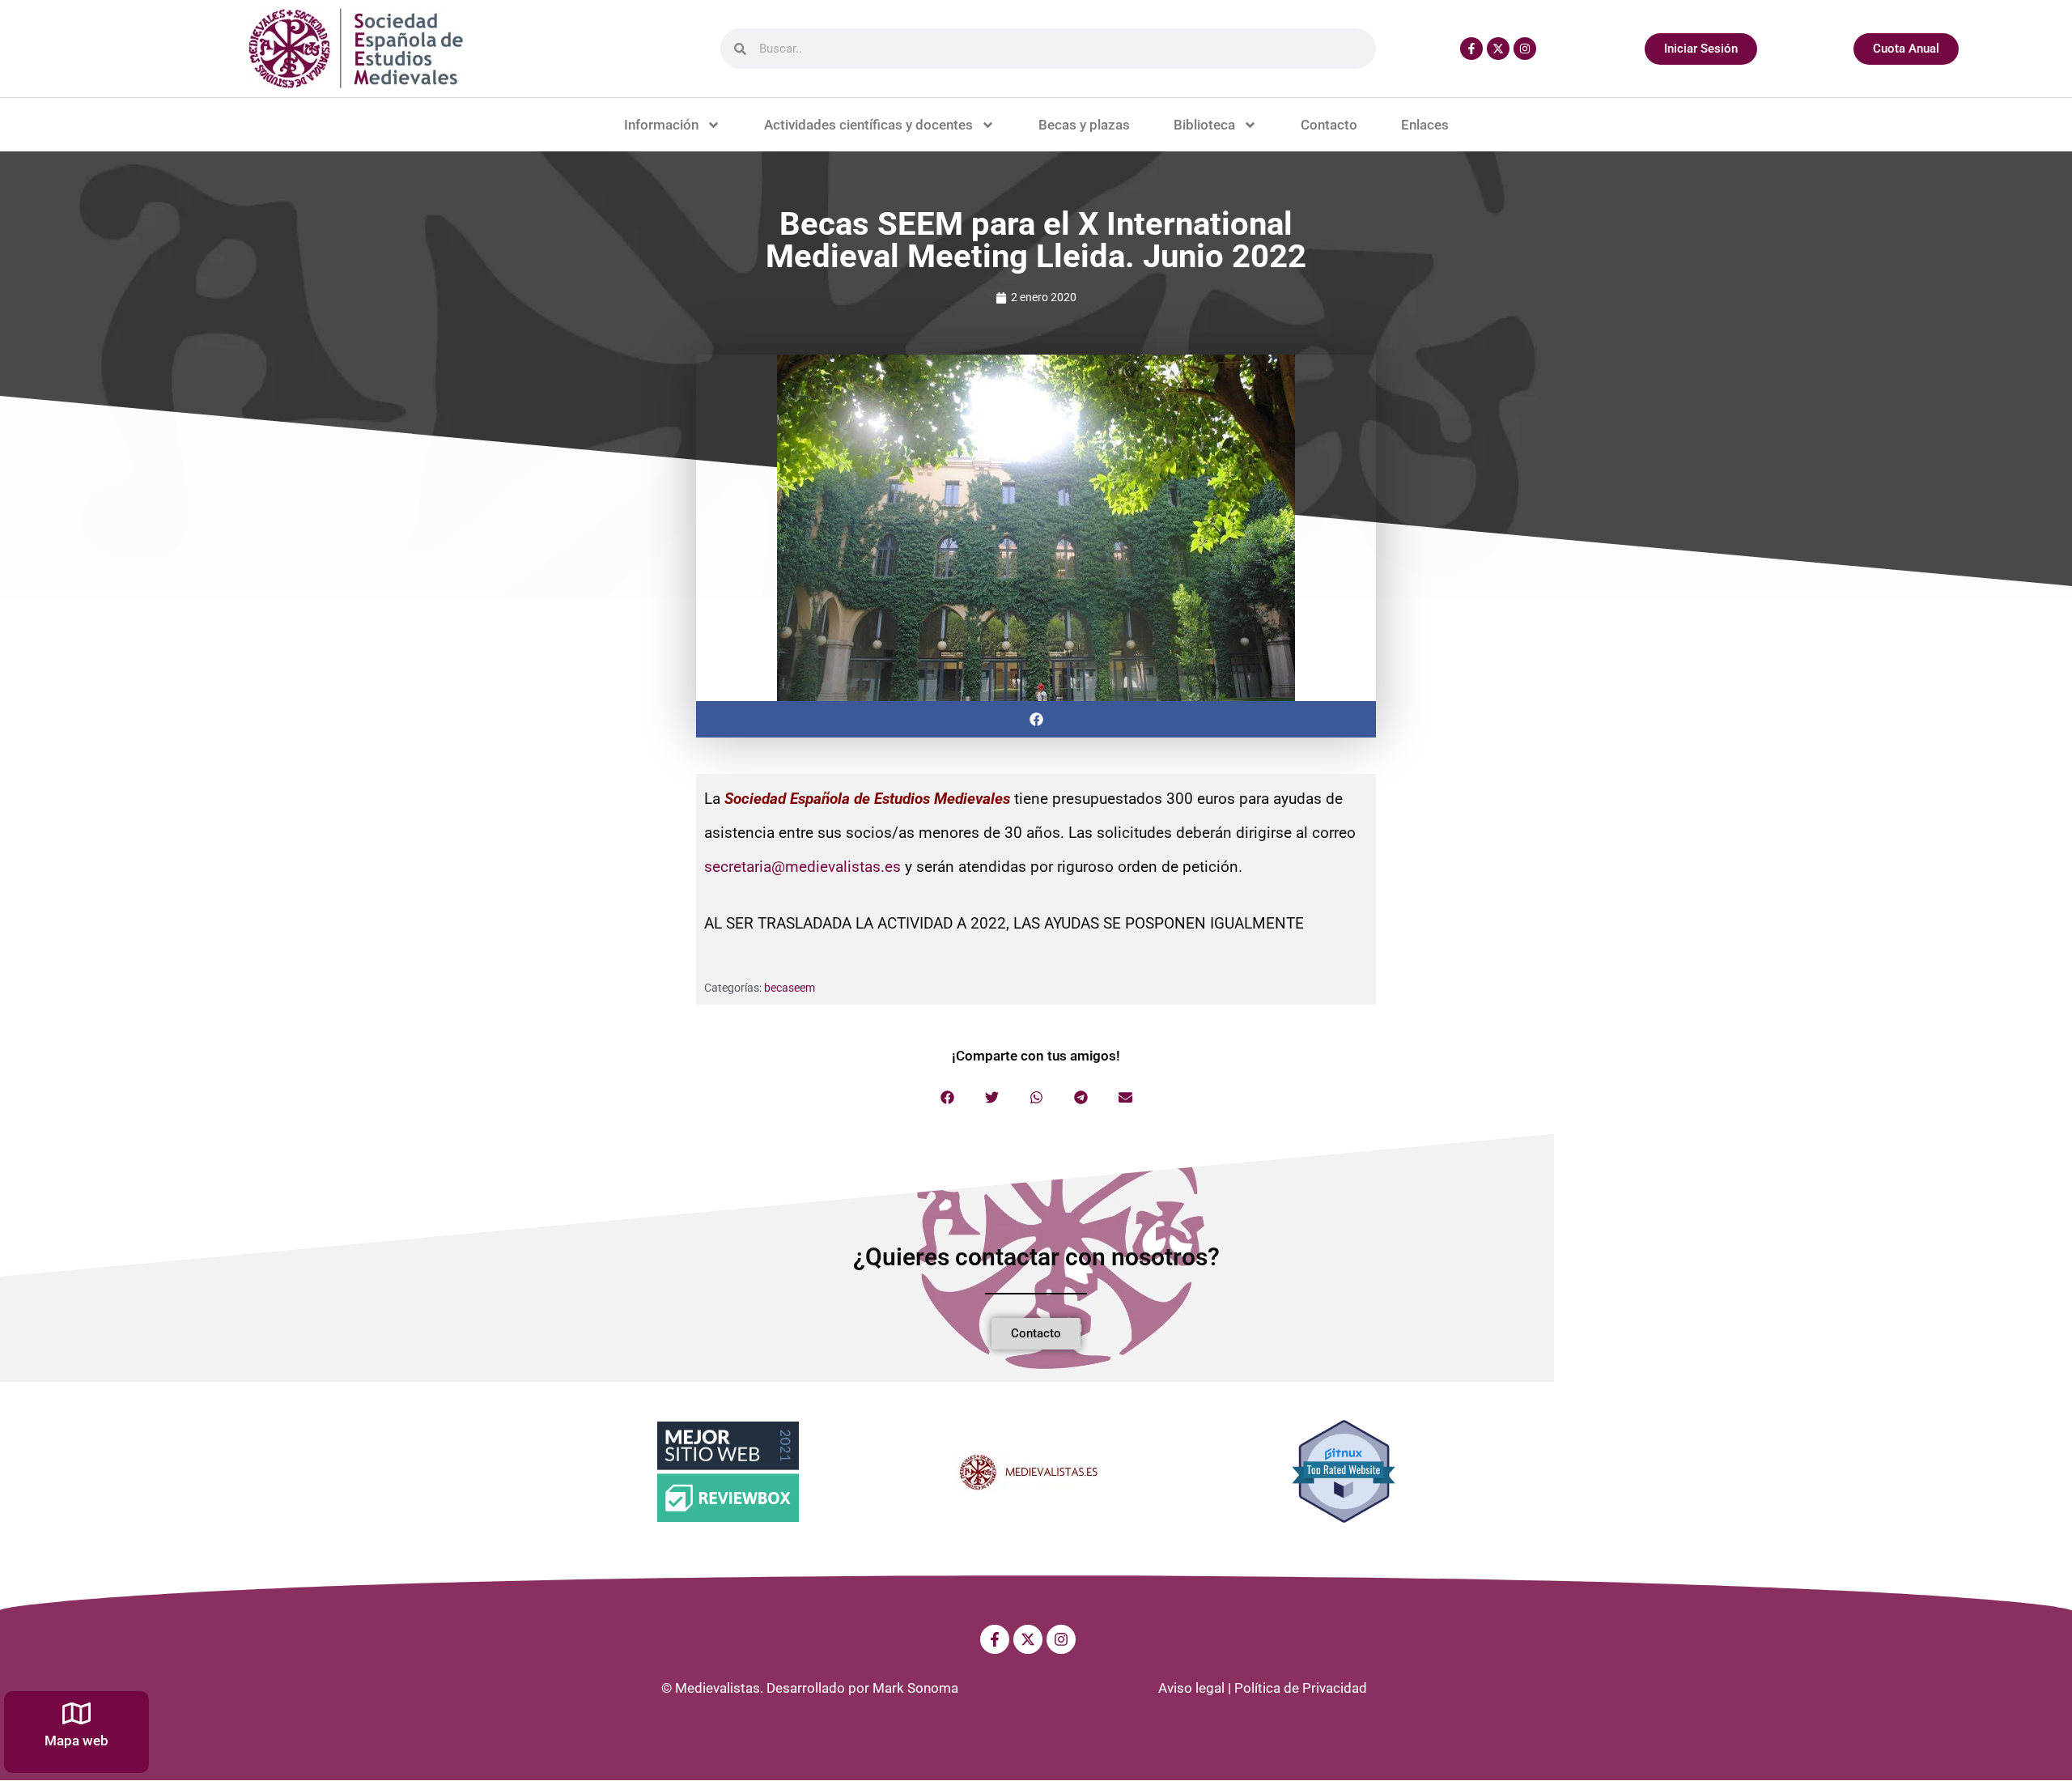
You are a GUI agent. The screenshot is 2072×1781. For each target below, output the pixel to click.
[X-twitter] (1498, 49)
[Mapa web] (76, 1713)
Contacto (1329, 125)
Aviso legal (1191, 1688)
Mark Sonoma (915, 1688)
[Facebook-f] (1471, 49)
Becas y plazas (1084, 125)
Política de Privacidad (1301, 1688)
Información (661, 125)
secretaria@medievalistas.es (802, 867)
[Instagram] (1525, 49)
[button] (1036, 719)
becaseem (790, 988)
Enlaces (1425, 125)
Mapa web (76, 1741)
